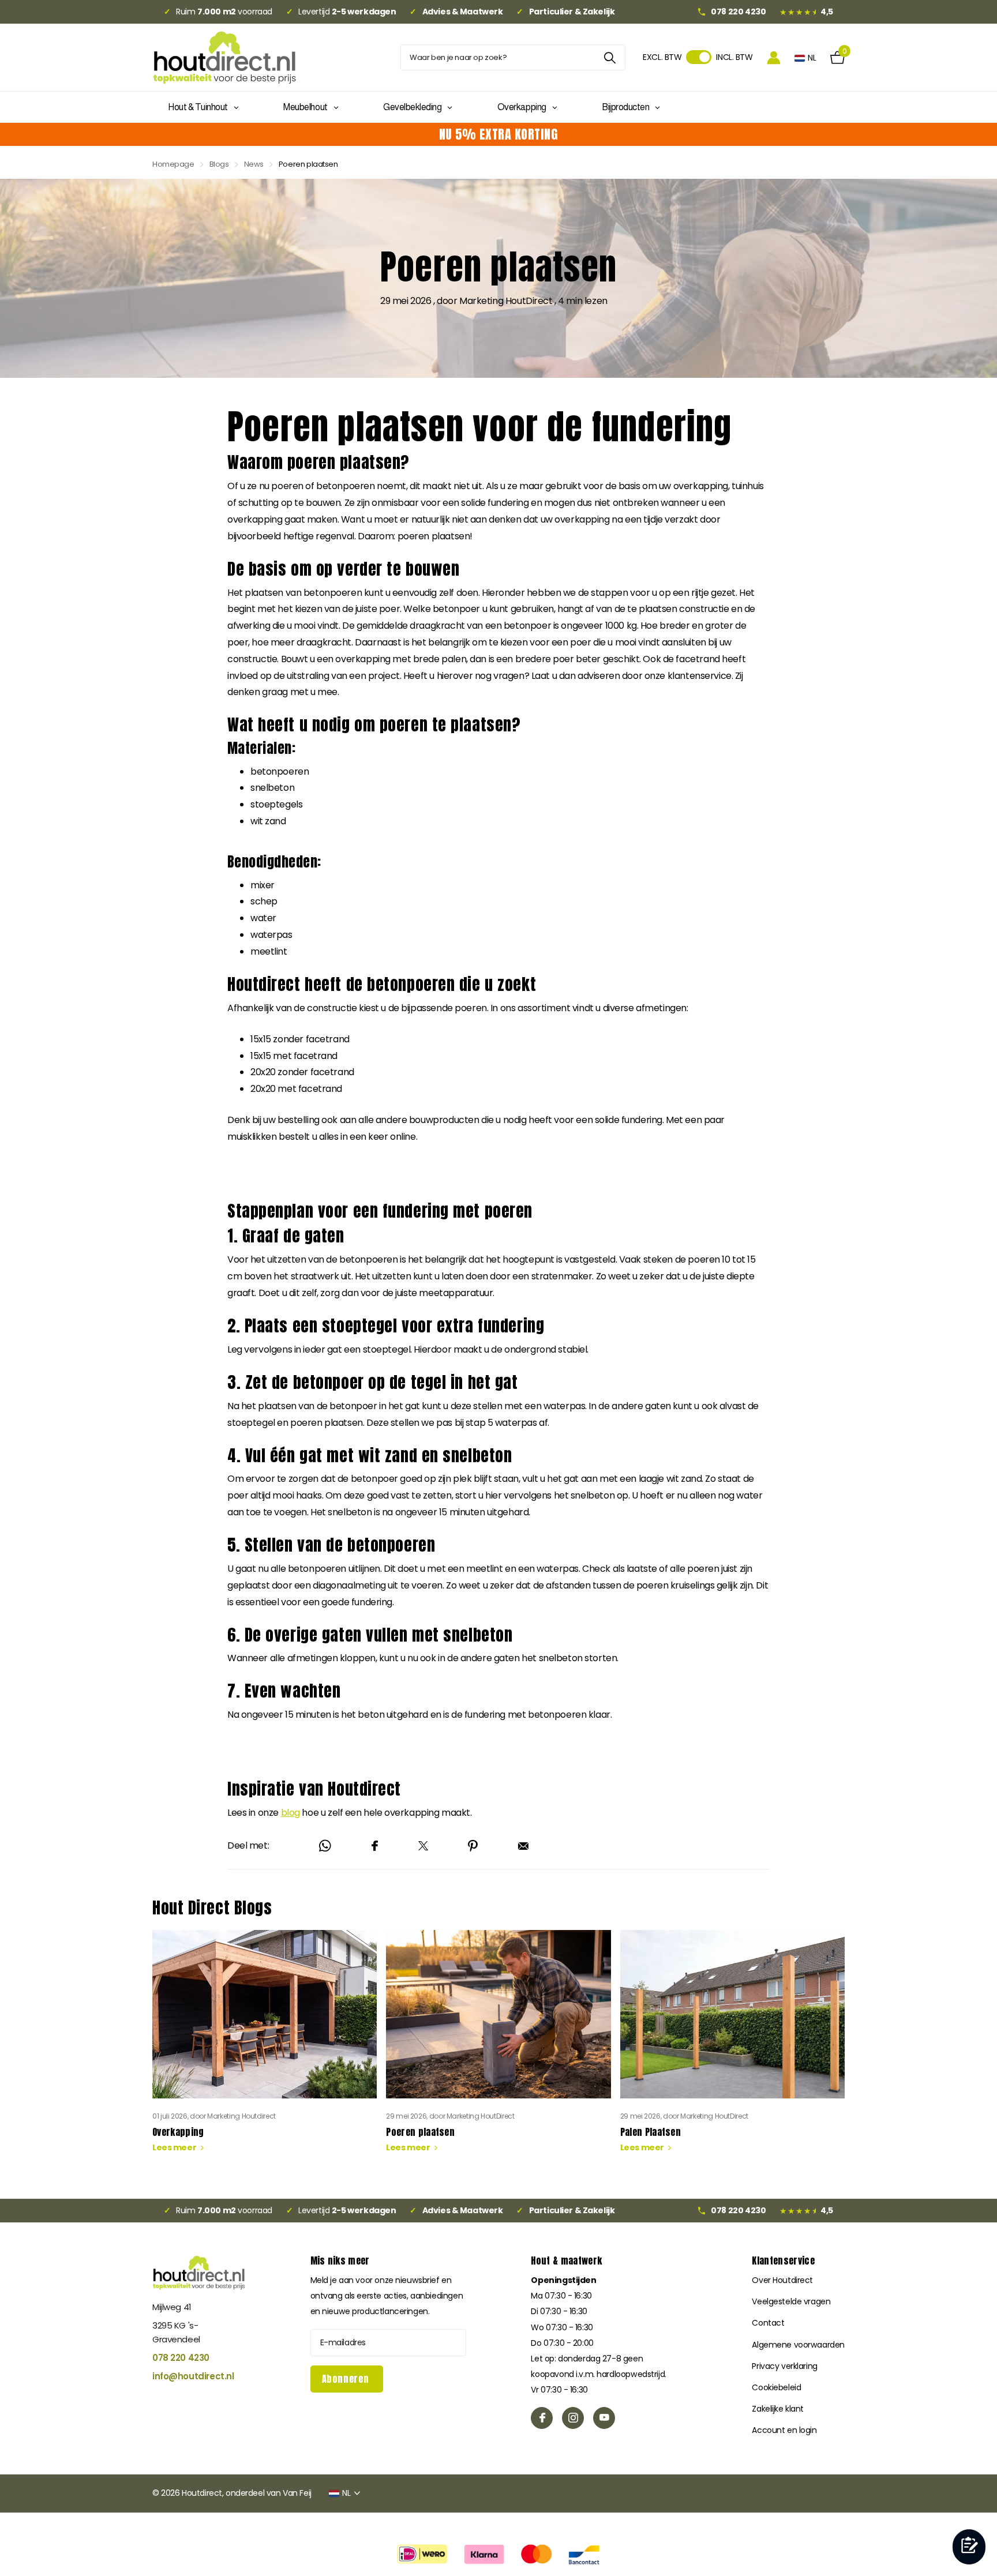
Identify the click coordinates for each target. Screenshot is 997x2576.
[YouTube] (604, 2418)
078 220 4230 (181, 2358)
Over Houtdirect (782, 2280)
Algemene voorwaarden (798, 2345)
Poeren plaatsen (498, 2050)
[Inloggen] (774, 57)
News (254, 164)
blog (291, 1813)
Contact (768, 2323)
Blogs (219, 164)
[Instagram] (573, 2418)
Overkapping (265, 2050)
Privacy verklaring (784, 2366)
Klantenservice (783, 2260)
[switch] (699, 57)
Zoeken (610, 57)
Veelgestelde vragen (791, 2301)
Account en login (784, 2430)
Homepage (173, 164)
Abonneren (347, 2379)
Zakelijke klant (778, 2409)
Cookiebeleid (776, 2387)
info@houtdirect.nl (193, 2376)
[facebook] (542, 2418)
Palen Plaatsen (732, 2050)
